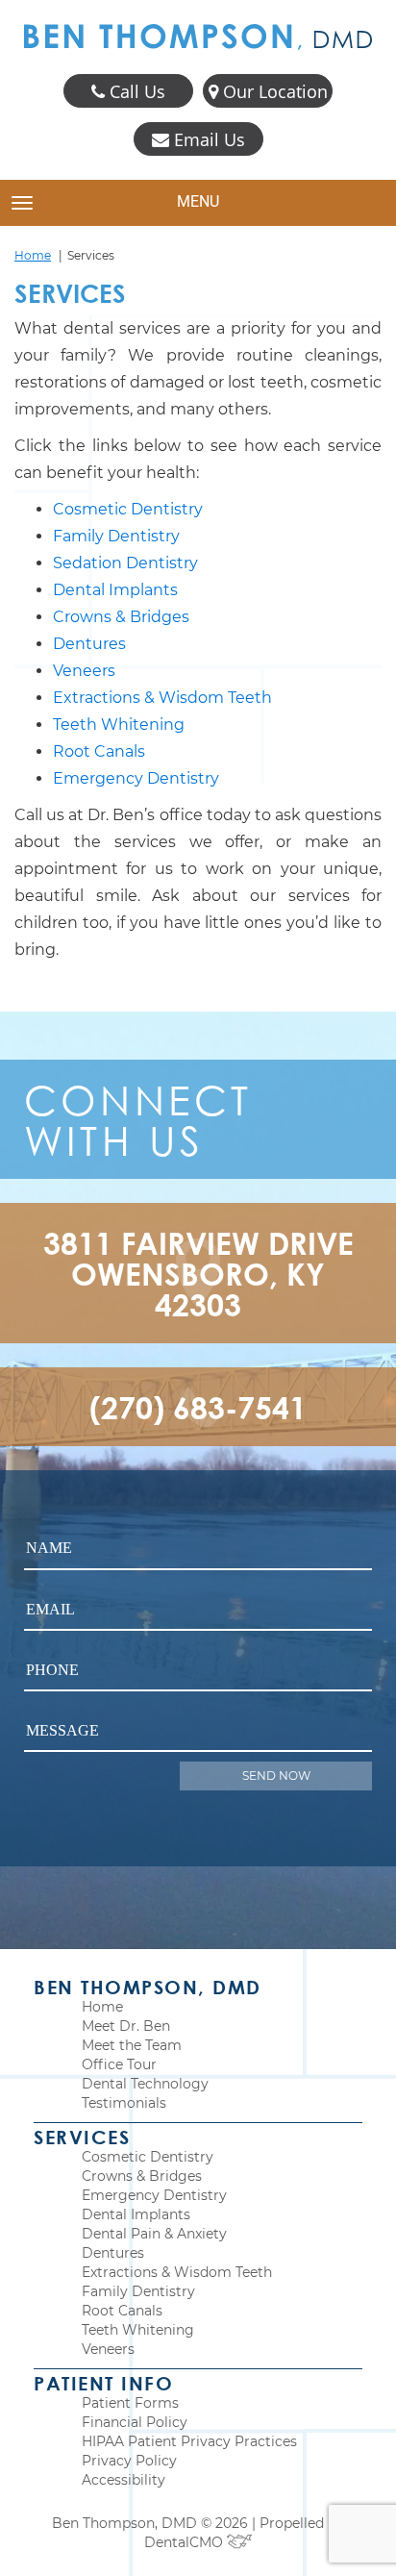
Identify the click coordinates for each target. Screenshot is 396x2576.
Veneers (84, 671)
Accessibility (124, 2480)
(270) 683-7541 (198, 1407)
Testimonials (124, 2103)
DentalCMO (186, 2542)
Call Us (135, 91)
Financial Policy (135, 2422)
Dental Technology (145, 2084)
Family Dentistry (116, 536)
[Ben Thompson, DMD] (198, 37)
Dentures (89, 644)
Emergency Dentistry (136, 778)
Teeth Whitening (119, 725)
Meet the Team (132, 2045)
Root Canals (99, 751)
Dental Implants (115, 590)
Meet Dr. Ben (126, 2026)
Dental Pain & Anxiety (154, 2234)
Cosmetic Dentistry (128, 509)
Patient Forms (130, 2403)
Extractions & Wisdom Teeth (162, 698)
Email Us (207, 139)
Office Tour (119, 2064)
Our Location (273, 91)
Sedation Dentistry (125, 563)
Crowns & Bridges (121, 617)
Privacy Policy (129, 2461)
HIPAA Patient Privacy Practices (189, 2441)
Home (33, 255)
